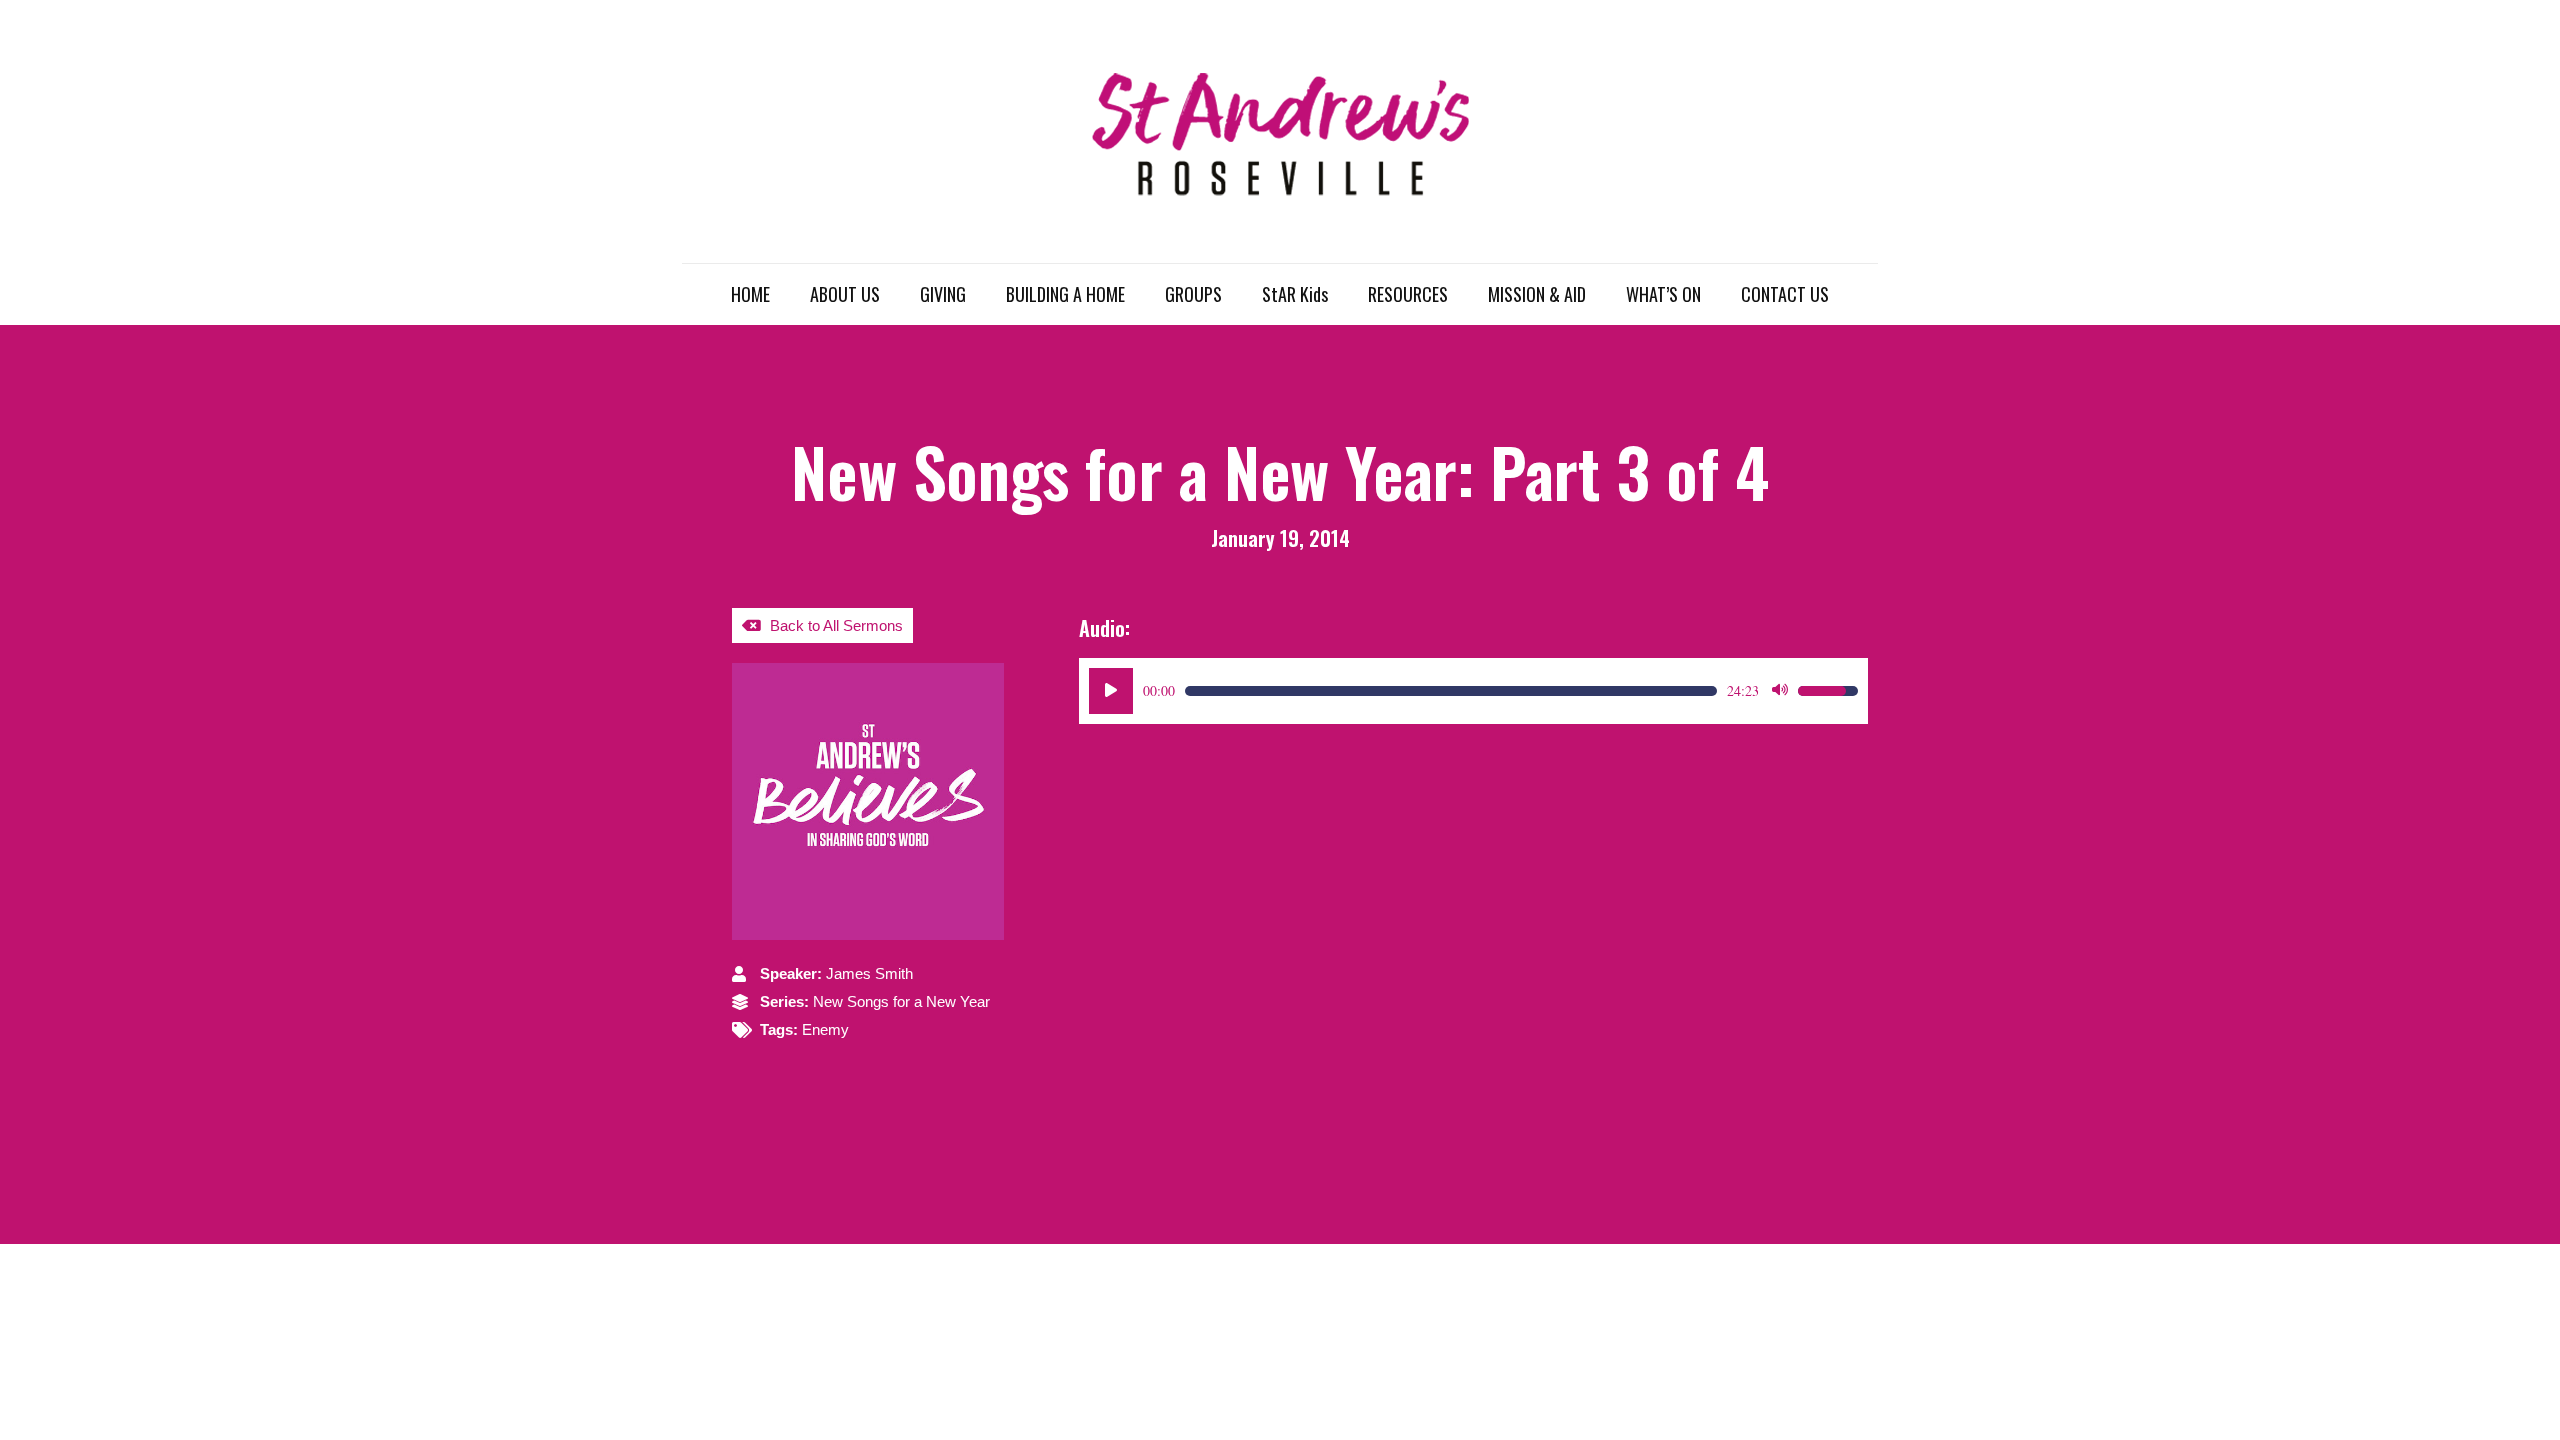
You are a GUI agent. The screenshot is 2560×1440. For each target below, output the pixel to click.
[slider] (1451, 691)
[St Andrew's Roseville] (1280, 131)
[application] (1473, 691)
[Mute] (1780, 691)
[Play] (1111, 691)
